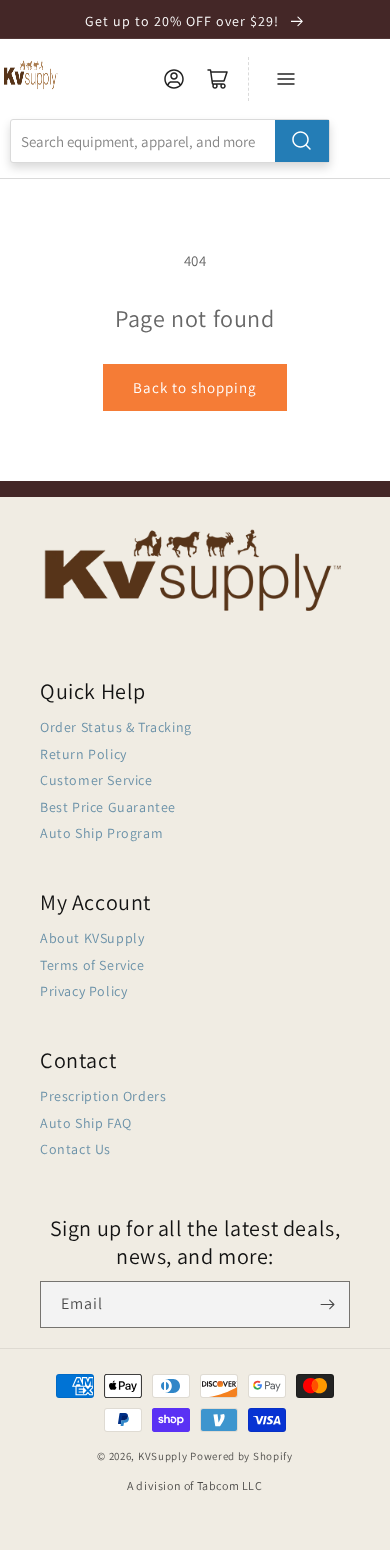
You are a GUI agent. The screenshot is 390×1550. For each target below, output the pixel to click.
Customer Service (96, 780)
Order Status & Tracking (116, 727)
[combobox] (170, 141)
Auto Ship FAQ (86, 1123)
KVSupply (163, 1456)
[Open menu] (286, 79)
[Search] (302, 141)
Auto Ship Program (101, 833)
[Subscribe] (327, 1304)
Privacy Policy (83, 991)
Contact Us (75, 1149)
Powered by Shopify (241, 1456)
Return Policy (83, 754)
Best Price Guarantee (108, 807)
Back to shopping (195, 387)
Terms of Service (92, 965)
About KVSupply (92, 938)
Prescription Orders (103, 1096)
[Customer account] (174, 79)
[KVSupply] (31, 74)
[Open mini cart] (218, 79)
